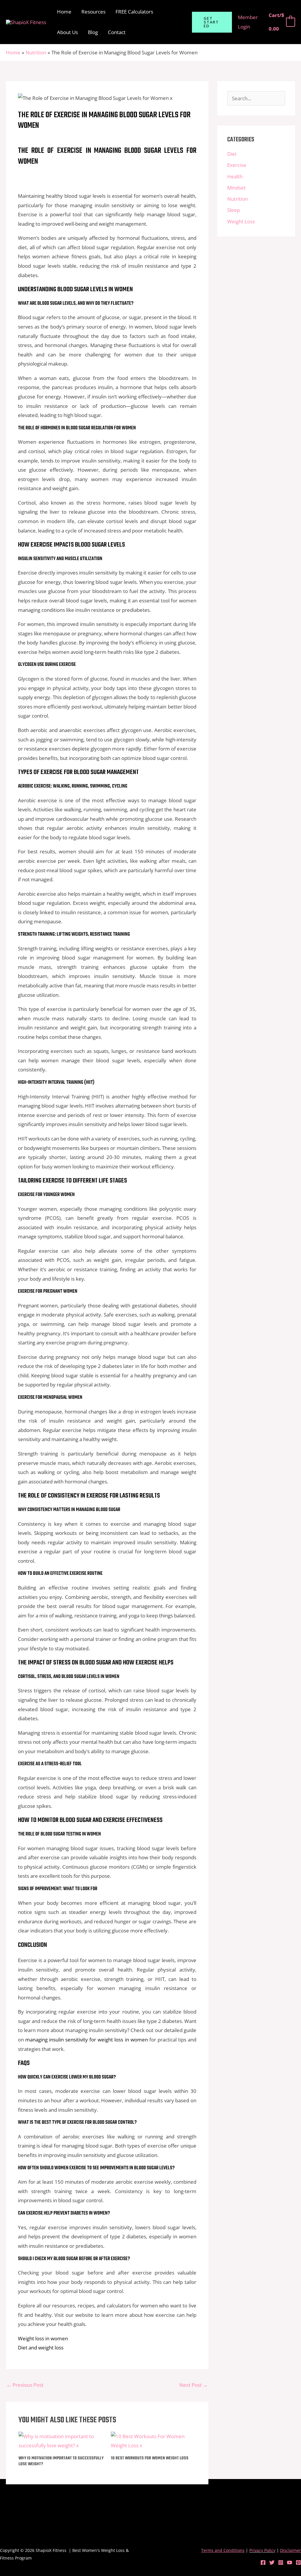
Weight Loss (241, 221)
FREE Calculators (134, 12)
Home (64, 12)
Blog (93, 32)
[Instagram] (281, 2562)
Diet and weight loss (41, 2348)
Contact (117, 32)
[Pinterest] (298, 2562)
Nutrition (238, 199)
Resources (93, 12)
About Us (67, 32)
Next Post (194, 2385)
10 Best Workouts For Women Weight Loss (150, 2458)
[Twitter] (272, 2562)
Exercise (237, 165)
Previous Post (25, 2385)
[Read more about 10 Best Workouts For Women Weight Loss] (153, 2440)
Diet (232, 154)
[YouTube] (290, 2562)
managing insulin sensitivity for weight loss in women (87, 2040)
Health (235, 176)
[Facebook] (263, 2562)
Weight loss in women (43, 2338)
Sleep (234, 210)
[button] (212, 22)
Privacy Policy (262, 2550)
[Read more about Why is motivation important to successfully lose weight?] (61, 2440)
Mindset (236, 188)
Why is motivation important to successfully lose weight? (61, 2461)
